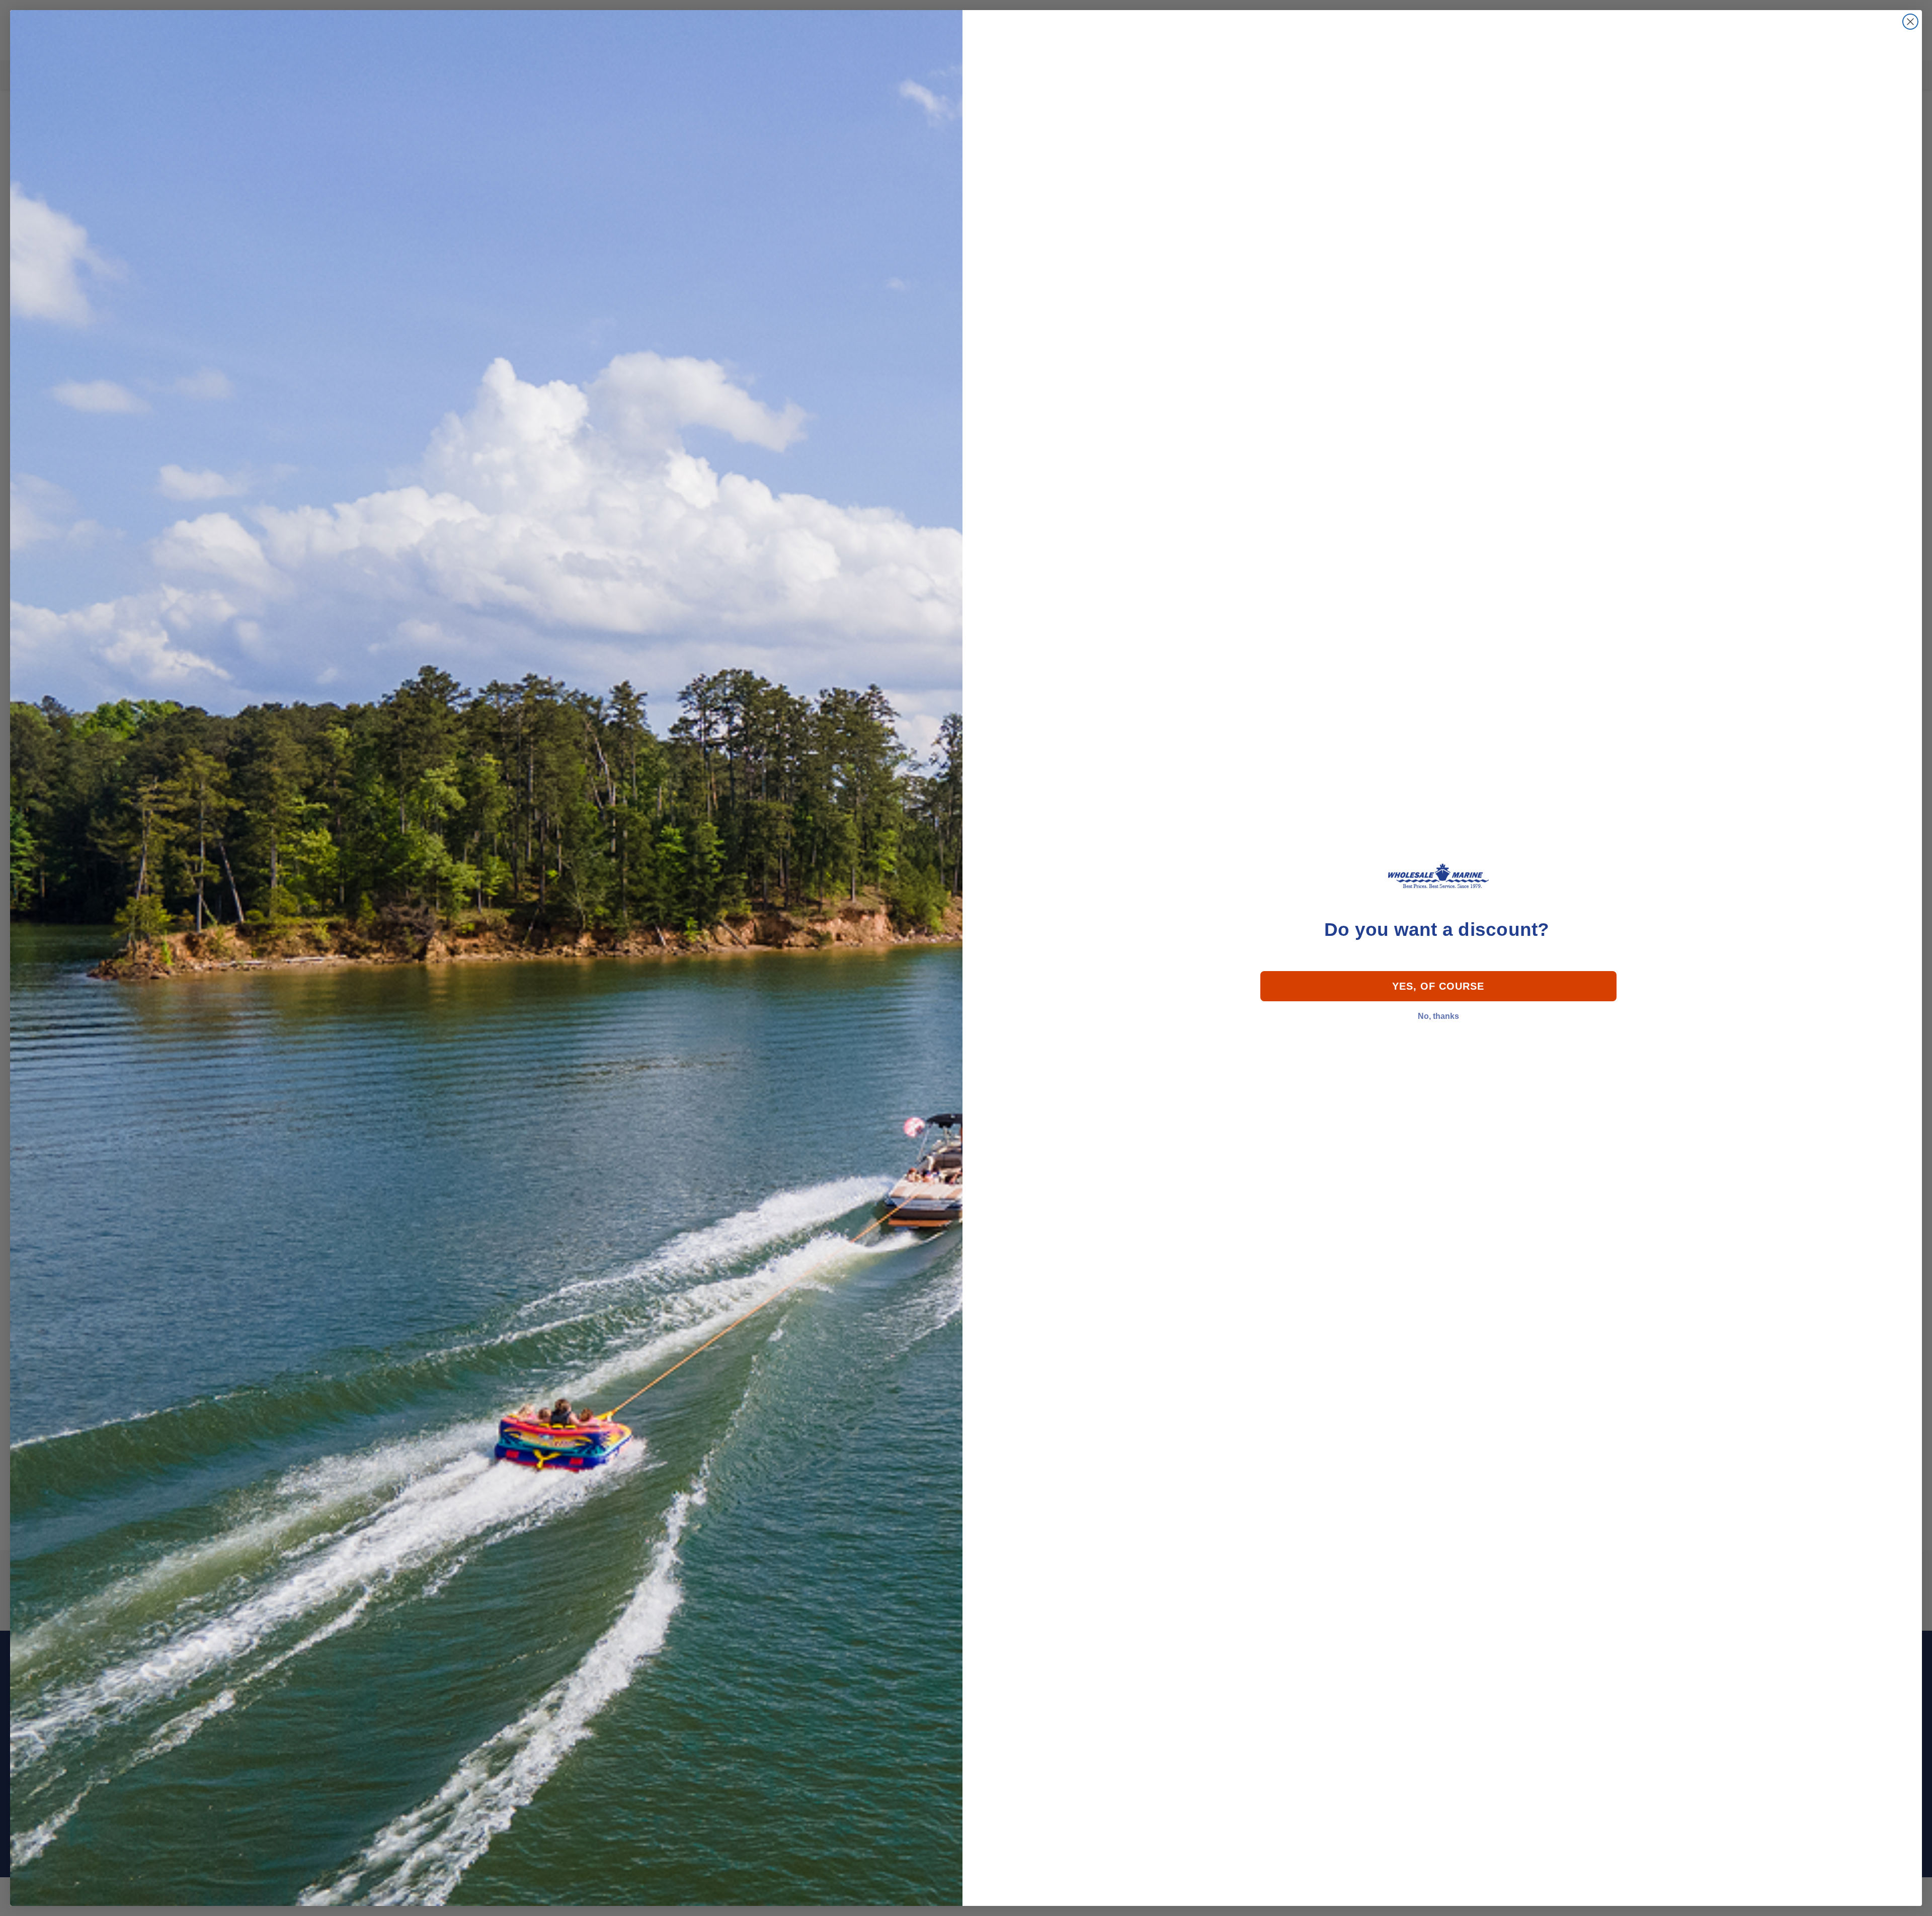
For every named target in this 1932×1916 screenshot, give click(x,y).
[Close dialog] (1910, 22)
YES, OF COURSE (1438, 986)
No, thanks (1438, 1016)
